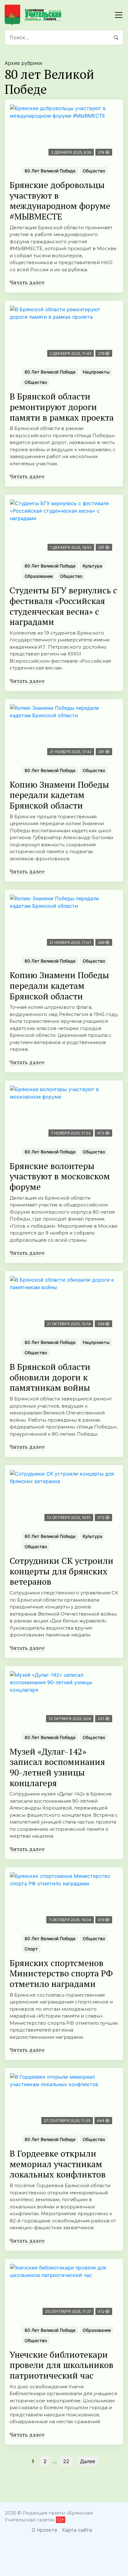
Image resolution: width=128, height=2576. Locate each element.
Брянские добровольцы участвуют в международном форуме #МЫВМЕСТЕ (60, 201)
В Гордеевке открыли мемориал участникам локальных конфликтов (58, 2164)
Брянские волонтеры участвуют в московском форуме (60, 1176)
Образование (39, 576)
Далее (88, 2461)
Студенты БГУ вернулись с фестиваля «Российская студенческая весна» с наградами (63, 606)
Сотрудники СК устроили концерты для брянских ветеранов (62, 1571)
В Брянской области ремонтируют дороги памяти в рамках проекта (62, 407)
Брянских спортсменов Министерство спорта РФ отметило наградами (61, 1973)
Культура (92, 566)
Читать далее (27, 282)
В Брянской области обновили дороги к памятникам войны (50, 1377)
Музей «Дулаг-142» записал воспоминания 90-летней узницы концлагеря (57, 1767)
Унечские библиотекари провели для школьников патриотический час (62, 2365)
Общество (94, 171)
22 (66, 2461)
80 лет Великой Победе (50, 171)
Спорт (31, 1949)
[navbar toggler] (119, 15)
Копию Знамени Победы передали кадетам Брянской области (59, 795)
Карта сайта (77, 2530)
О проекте (44, 2530)
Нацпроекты (96, 372)
